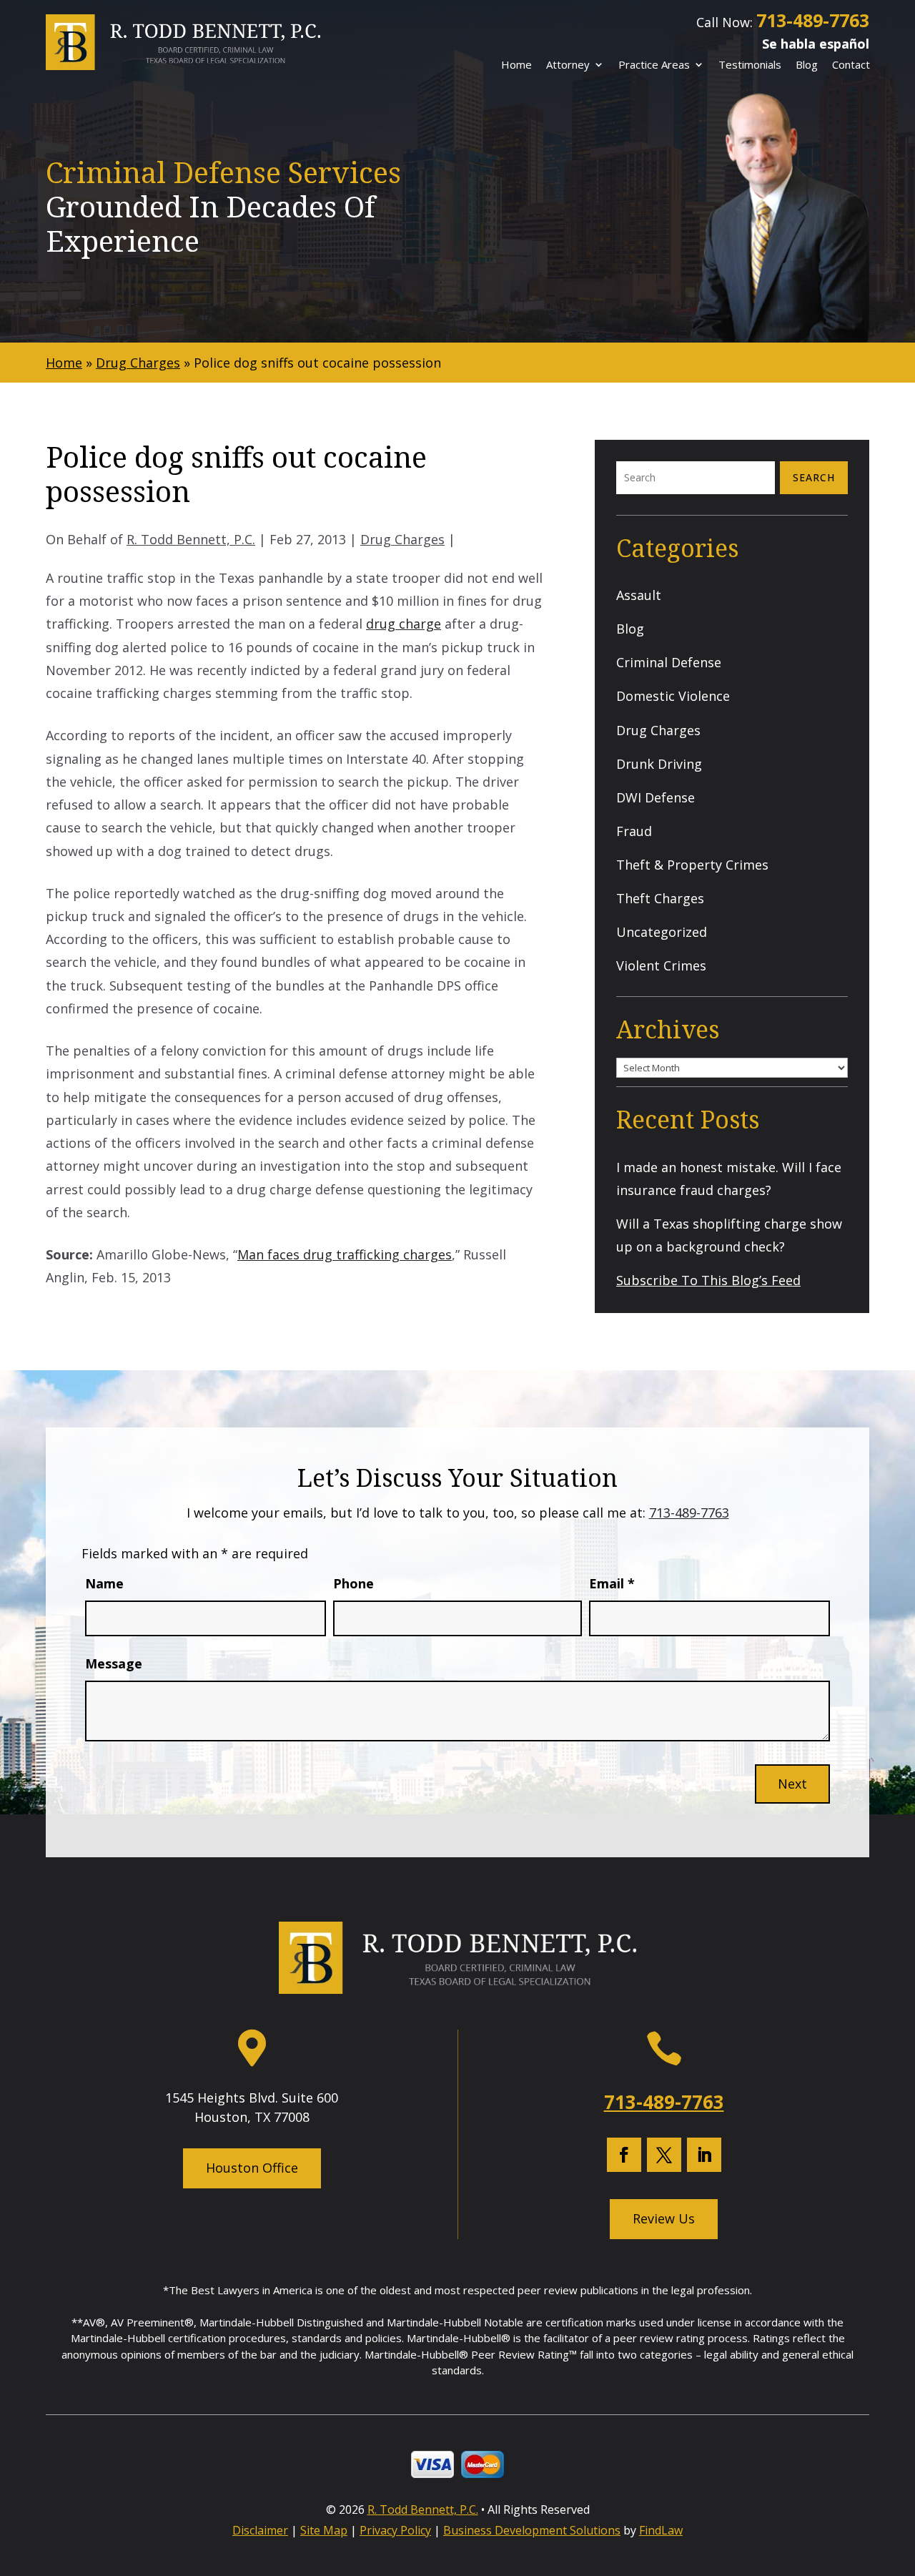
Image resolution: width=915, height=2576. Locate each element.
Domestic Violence (673, 696)
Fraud (634, 831)
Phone (353, 1583)
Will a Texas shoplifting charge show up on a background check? (729, 1235)
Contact (851, 65)
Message (114, 1663)
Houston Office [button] (252, 2168)
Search (814, 477)
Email (612, 1583)
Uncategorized (662, 932)
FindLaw (661, 2530)
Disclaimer (260, 2530)
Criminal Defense (669, 662)
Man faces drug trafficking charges (345, 1254)
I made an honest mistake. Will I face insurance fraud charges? (729, 1179)
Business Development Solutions (532, 2530)
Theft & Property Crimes (692, 865)
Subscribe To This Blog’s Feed (708, 1280)
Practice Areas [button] (654, 65)
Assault (639, 595)
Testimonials (750, 65)
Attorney (568, 65)
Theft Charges (660, 898)
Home (516, 65)
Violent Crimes (661, 965)
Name (104, 1583)
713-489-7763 (813, 20)
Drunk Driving (659, 764)
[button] (899, 2471)
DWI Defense (656, 797)
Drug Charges (402, 539)
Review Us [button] (664, 2218)
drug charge (404, 624)
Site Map (324, 2530)
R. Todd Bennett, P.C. (191, 539)
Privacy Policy (395, 2530)
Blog (807, 65)
